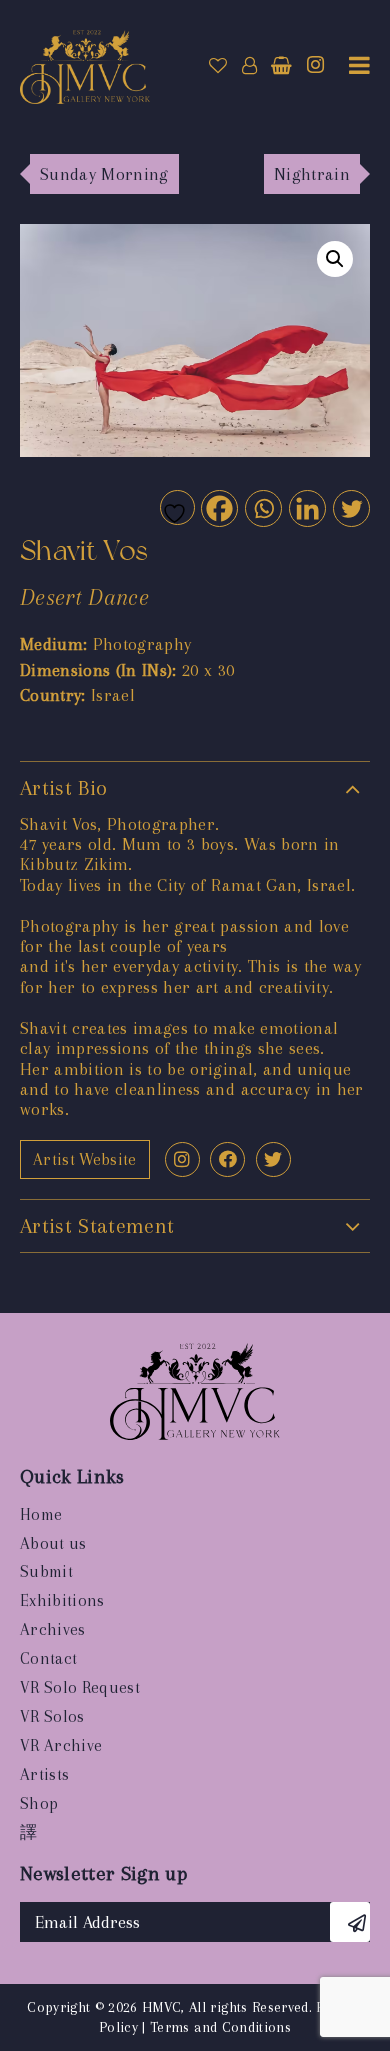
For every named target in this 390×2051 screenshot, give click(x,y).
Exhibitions (62, 1600)
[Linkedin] (306, 507)
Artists (44, 1774)
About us (53, 1543)
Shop (39, 1803)
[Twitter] (350, 507)
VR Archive (61, 1745)
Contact (48, 1658)
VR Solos (52, 1716)
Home (41, 1514)
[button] (335, 259)
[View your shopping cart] (281, 66)
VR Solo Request (80, 1687)
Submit (46, 1571)
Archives (53, 1629)
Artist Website (85, 1159)
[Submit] (350, 1922)
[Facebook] (218, 507)
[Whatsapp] (262, 507)
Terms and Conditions (220, 2027)
